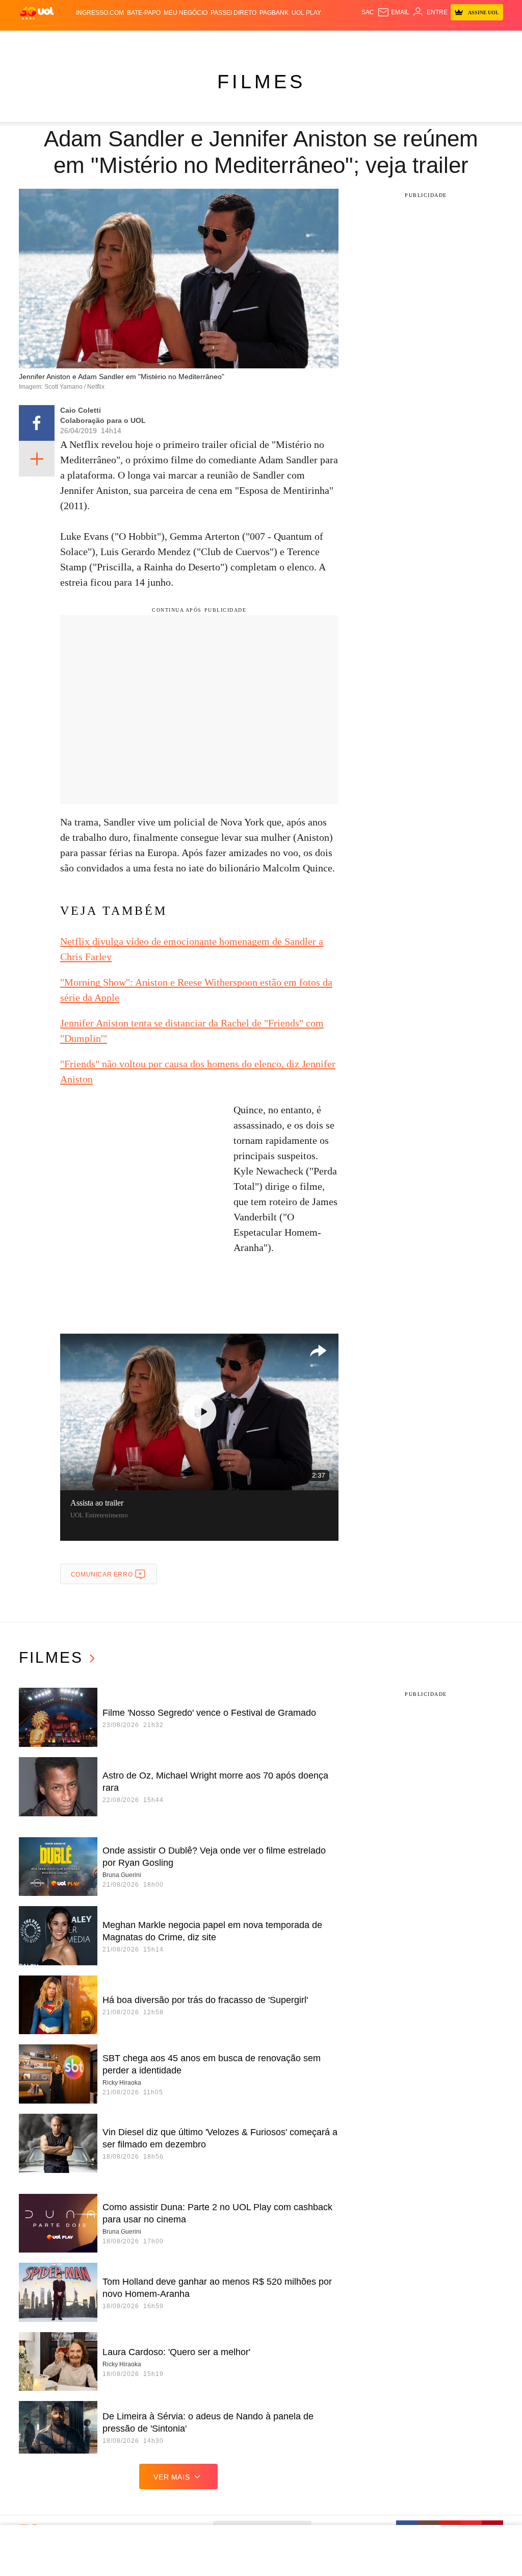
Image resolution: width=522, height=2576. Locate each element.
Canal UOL (403, 41)
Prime (465, 41)
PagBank (274, 13)
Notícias (119, 41)
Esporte (258, 41)
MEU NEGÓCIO (186, 13)
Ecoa (376, 41)
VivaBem (341, 41)
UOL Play (306, 13)
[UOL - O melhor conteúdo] (37, 12)
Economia (206, 41)
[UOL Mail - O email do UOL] (393, 12)
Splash (285, 41)
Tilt (361, 41)
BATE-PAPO (144, 13)
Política (148, 41)
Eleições (89, 41)
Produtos (36, 41)
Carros (176, 41)
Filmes (261, 82)
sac (368, 12)
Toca (483, 41)
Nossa (432, 41)
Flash (64, 41)
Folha (233, 41)
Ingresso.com (100, 13)
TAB (449, 41)
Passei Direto (233, 13)
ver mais (172, 2477)
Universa (312, 41)
